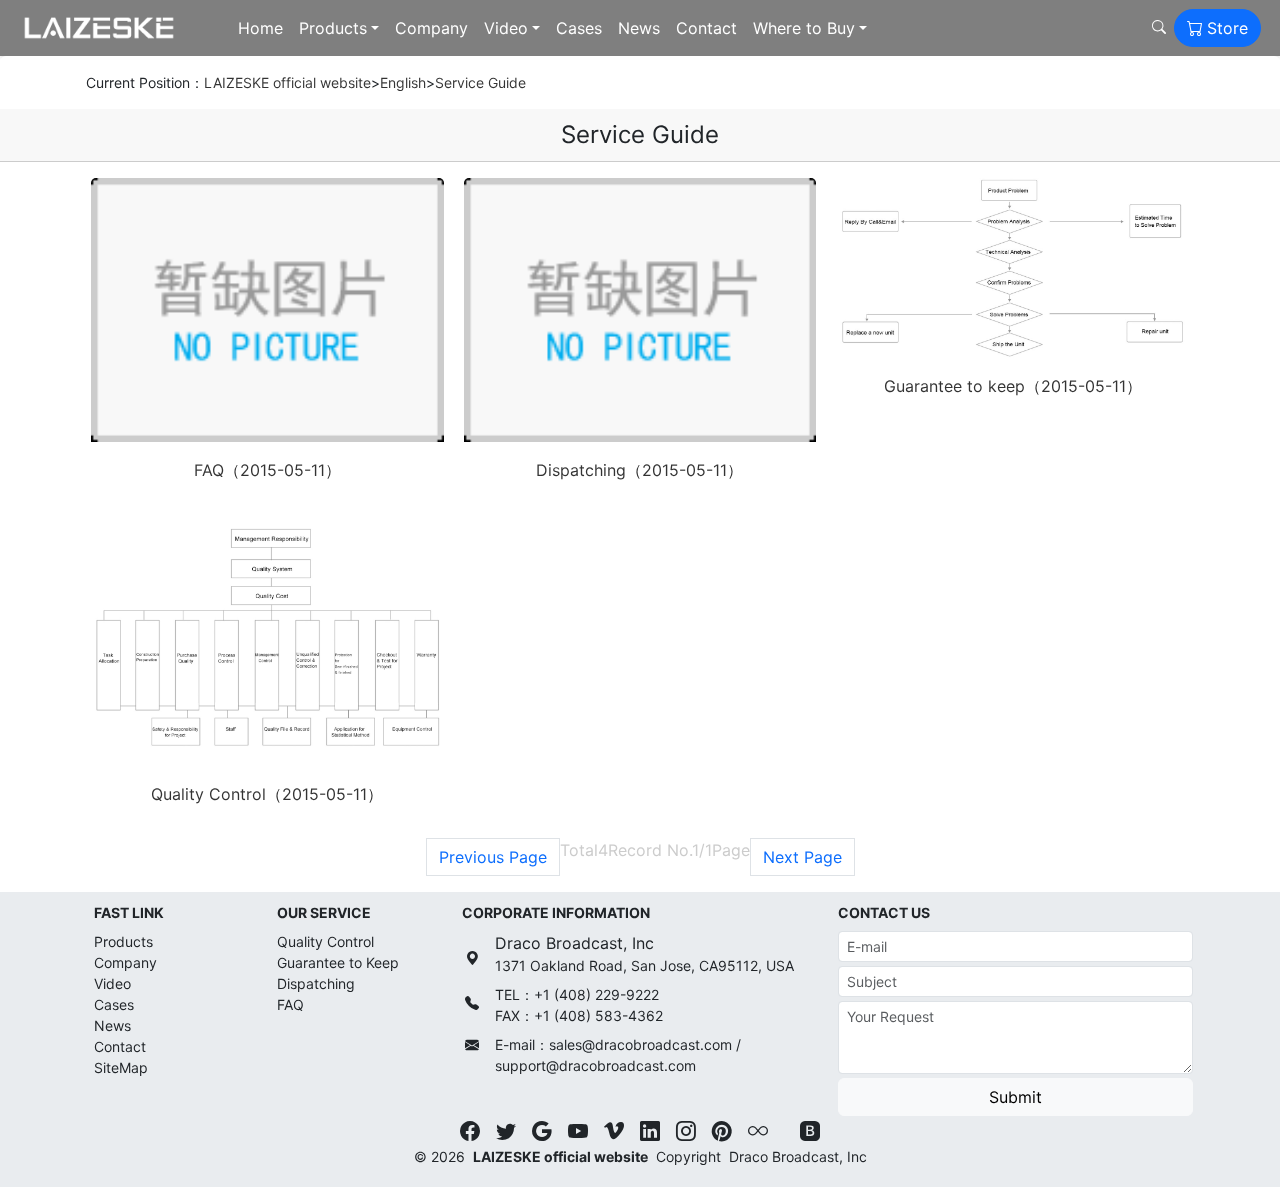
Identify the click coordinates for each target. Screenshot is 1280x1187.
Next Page (802, 857)
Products (333, 28)
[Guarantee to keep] (1012, 268)
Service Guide (480, 82)
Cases (579, 28)
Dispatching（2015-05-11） (639, 470)
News (639, 28)
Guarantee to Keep (338, 962)
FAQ (290, 1004)
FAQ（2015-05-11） (267, 470)
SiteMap (121, 1067)
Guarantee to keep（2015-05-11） (1013, 386)
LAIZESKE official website (287, 82)
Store (1227, 28)
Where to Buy (804, 28)
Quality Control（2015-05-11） (267, 794)
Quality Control (325, 941)
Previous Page (493, 857)
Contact (706, 28)
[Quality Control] (267, 640)
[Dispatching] (640, 310)
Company (431, 28)
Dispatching (316, 983)
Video (506, 28)
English (403, 82)
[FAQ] (267, 310)
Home (260, 28)
